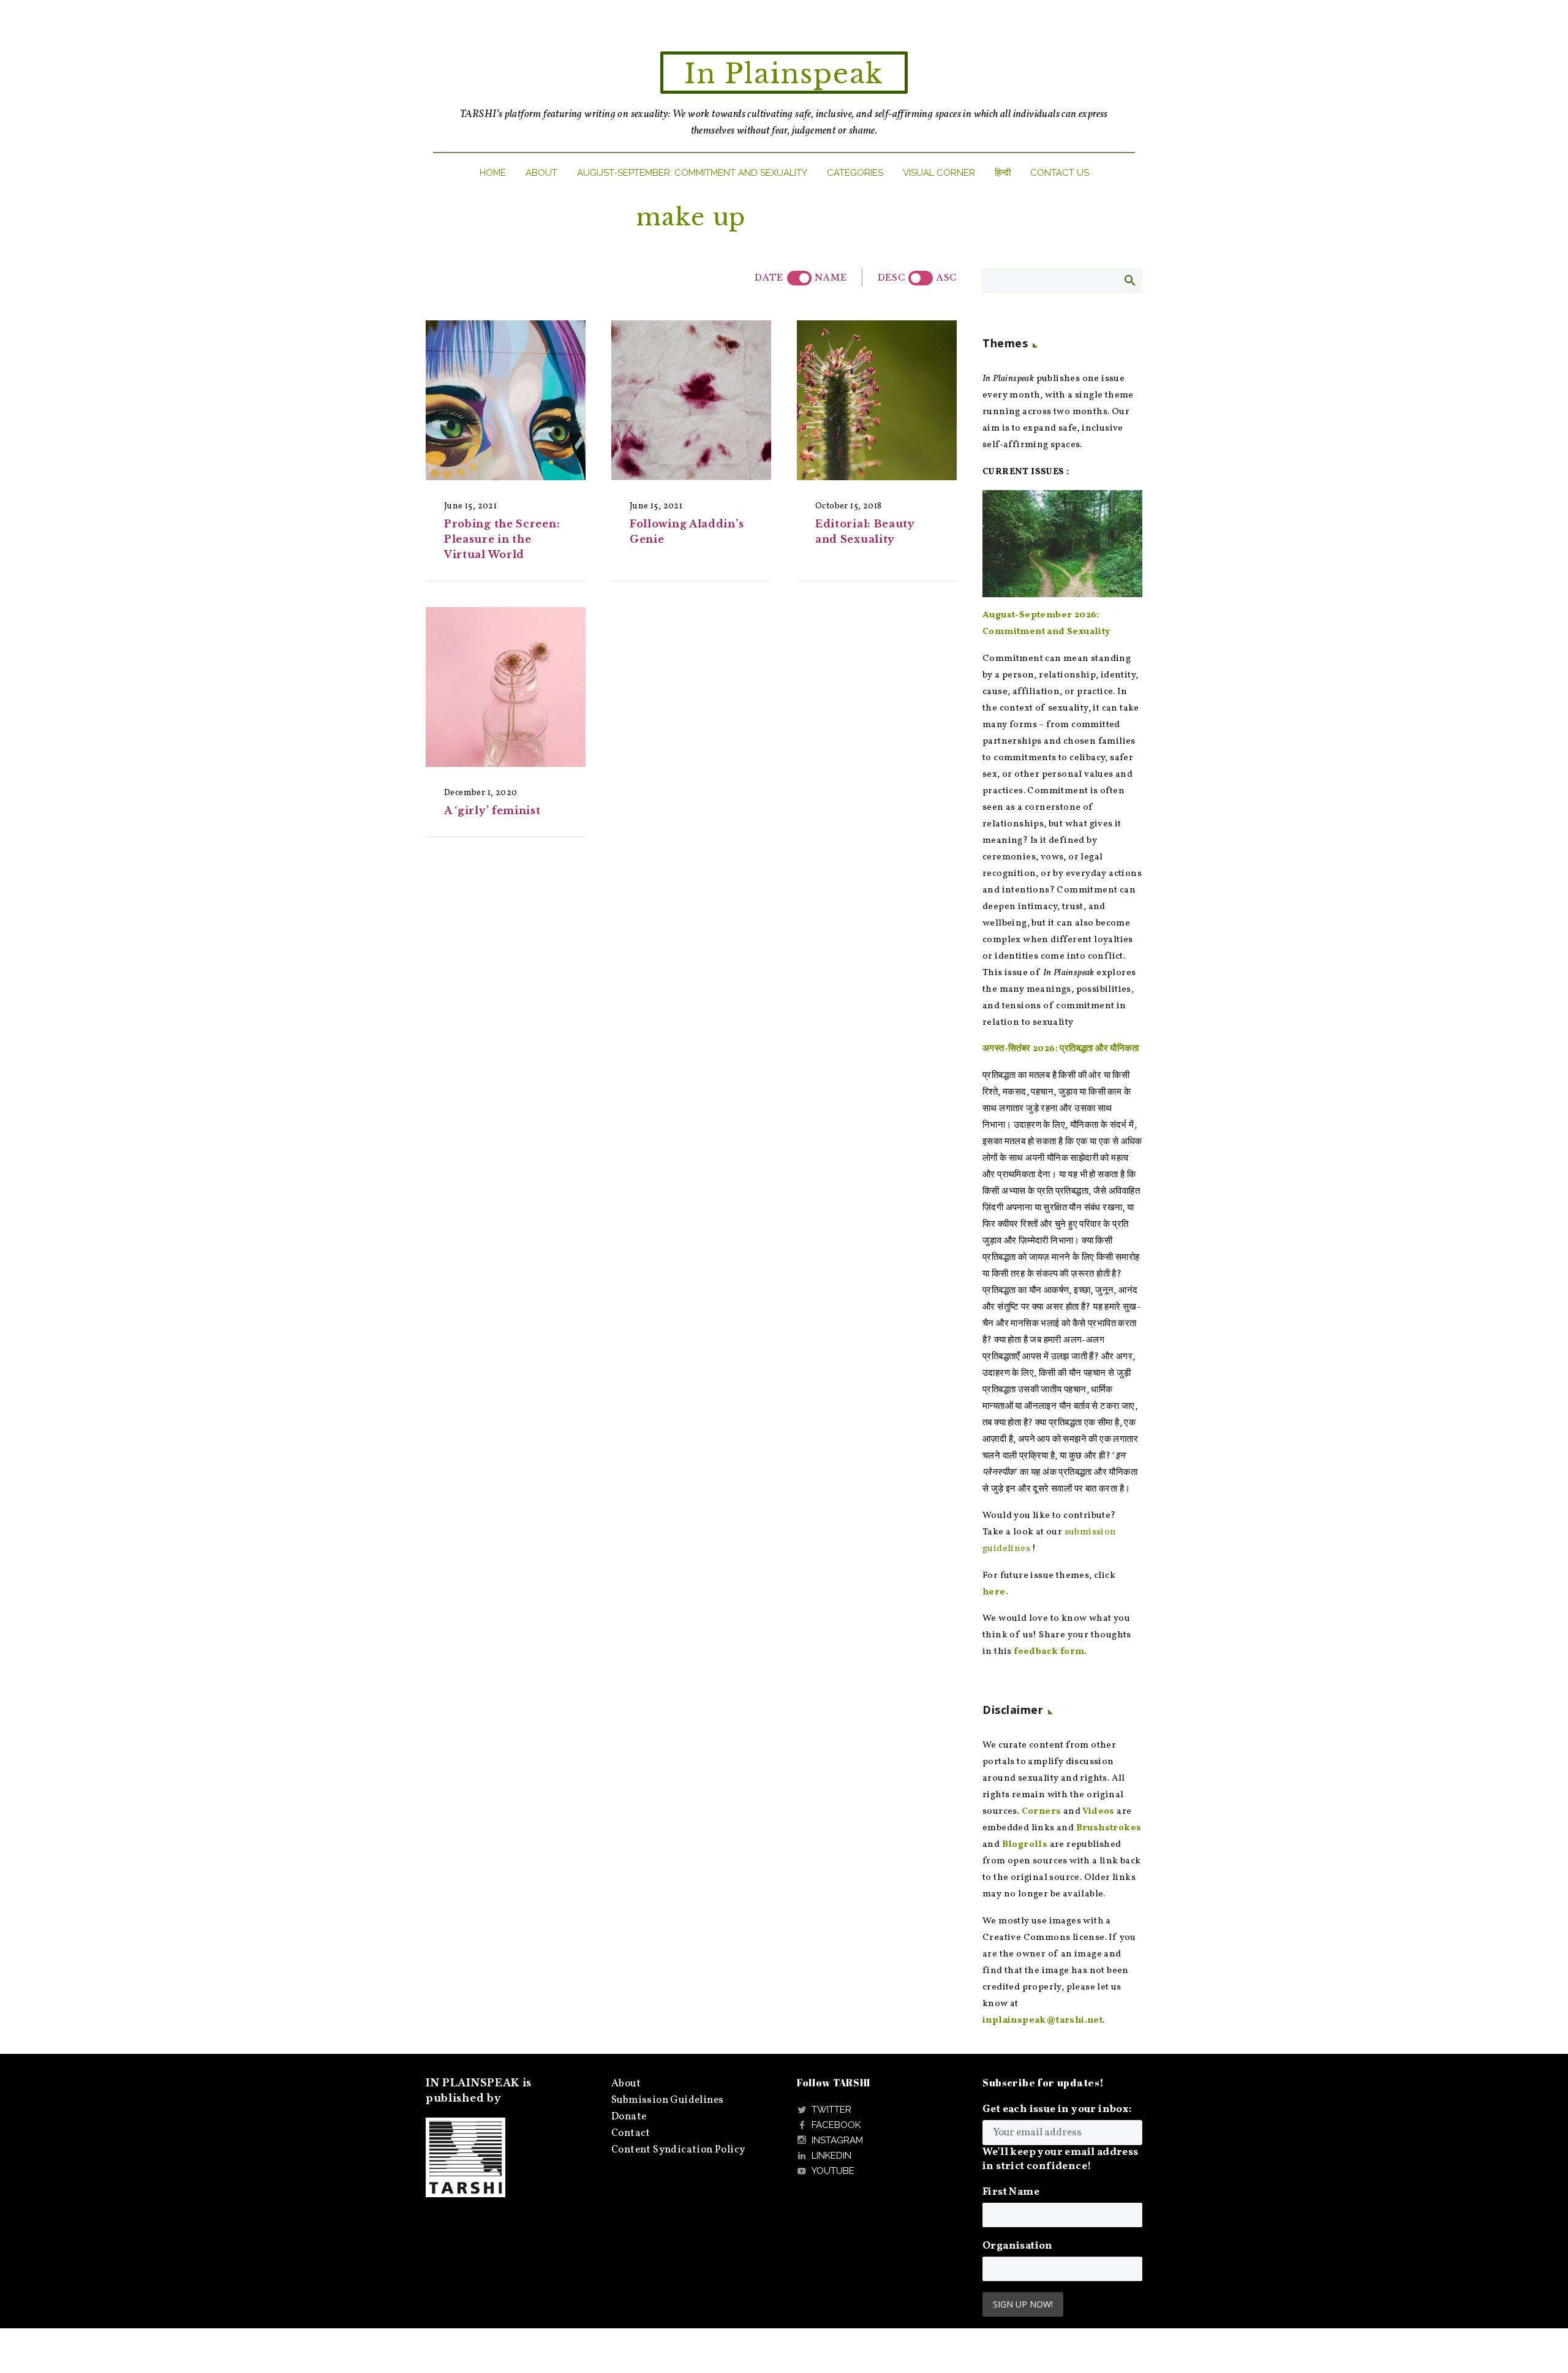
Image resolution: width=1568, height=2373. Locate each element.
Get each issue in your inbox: (1057, 2109)
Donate (629, 2117)
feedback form (1049, 1652)
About (541, 173)
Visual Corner (939, 173)
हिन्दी (1003, 173)
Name (831, 277)
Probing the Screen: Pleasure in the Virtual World (502, 539)
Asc (947, 277)
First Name (1011, 2192)
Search (1129, 280)
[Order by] (799, 278)
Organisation (1018, 2246)
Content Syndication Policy (678, 2150)
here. (995, 1592)
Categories (855, 173)
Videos (1098, 1812)
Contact (631, 2133)
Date (769, 277)
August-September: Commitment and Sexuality (692, 173)
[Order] (921, 278)
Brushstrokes (1109, 1828)
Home (493, 173)
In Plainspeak (784, 74)
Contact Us (1060, 173)
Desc (891, 277)
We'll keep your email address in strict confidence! (1061, 2159)
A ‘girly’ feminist (492, 810)
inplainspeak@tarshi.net (1042, 2020)
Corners (1042, 1812)
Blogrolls (1025, 1845)
